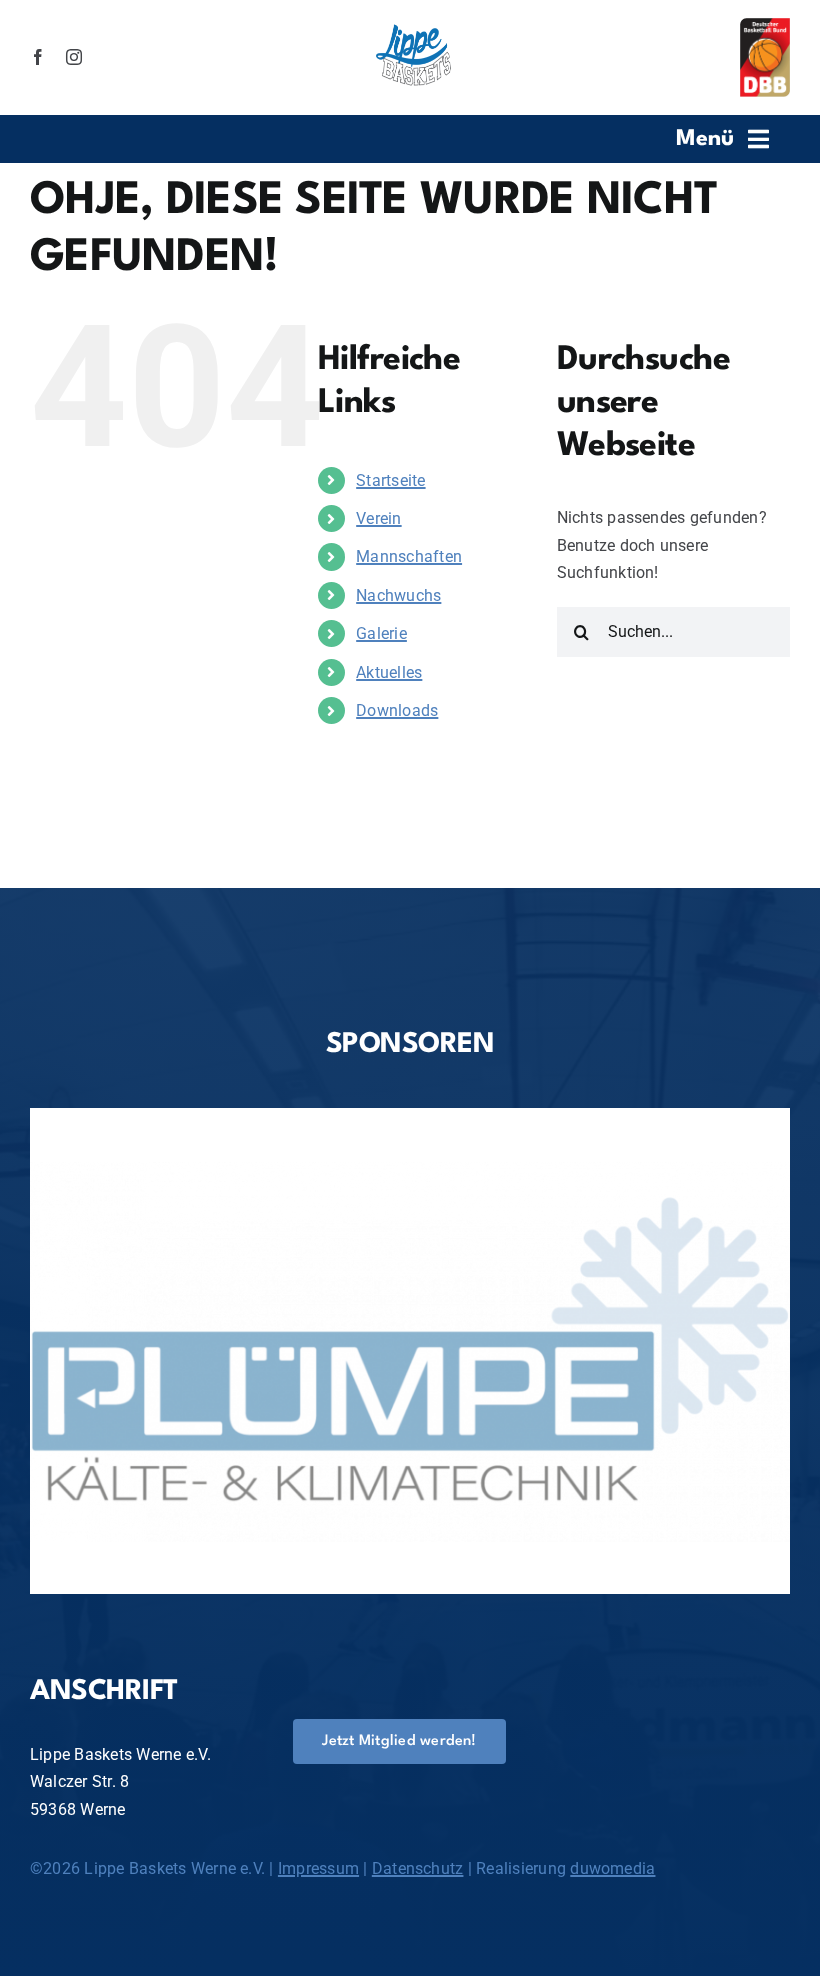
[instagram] (74, 57)
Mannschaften (409, 556)
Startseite (390, 480)
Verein (378, 518)
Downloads (397, 710)
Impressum (318, 1868)
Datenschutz (418, 1868)
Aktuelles (389, 672)
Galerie (381, 633)
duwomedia (612, 1868)
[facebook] (38, 57)
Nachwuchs (398, 595)
